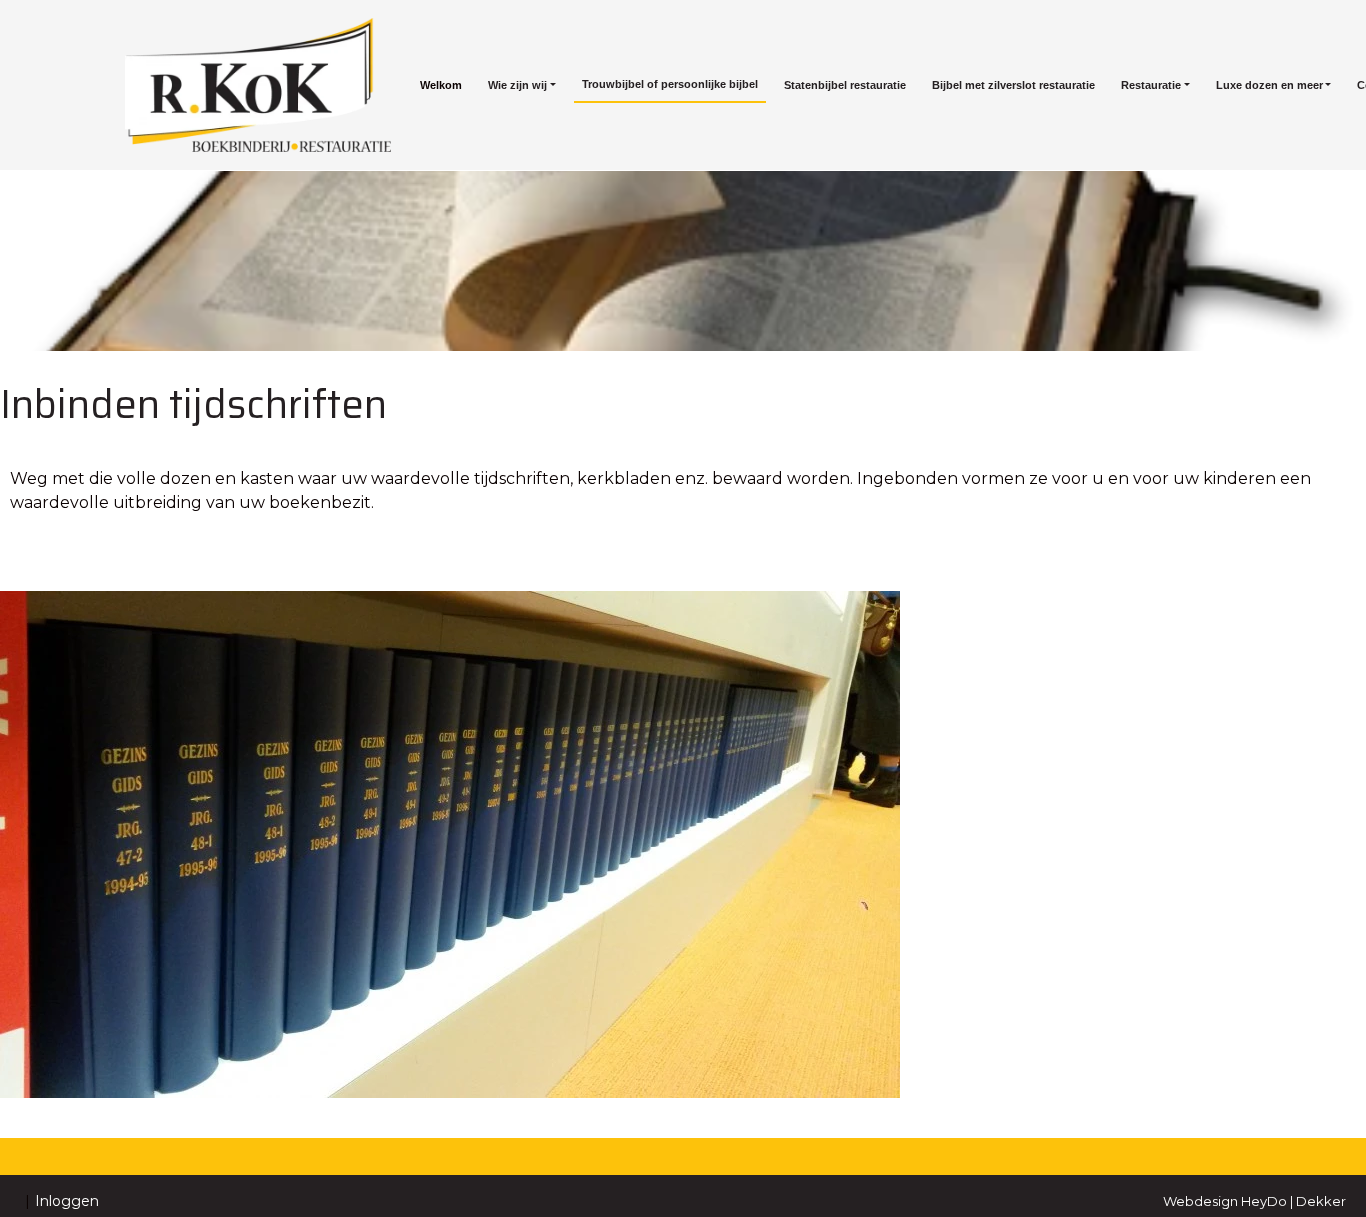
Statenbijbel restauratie (845, 85)
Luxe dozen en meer (1269, 85)
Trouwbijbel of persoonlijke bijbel (670, 84)
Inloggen (67, 1201)
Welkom (441, 85)
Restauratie (1151, 85)
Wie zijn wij (517, 85)
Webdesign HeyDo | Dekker (1254, 1201)
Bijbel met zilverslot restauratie (1013, 85)
